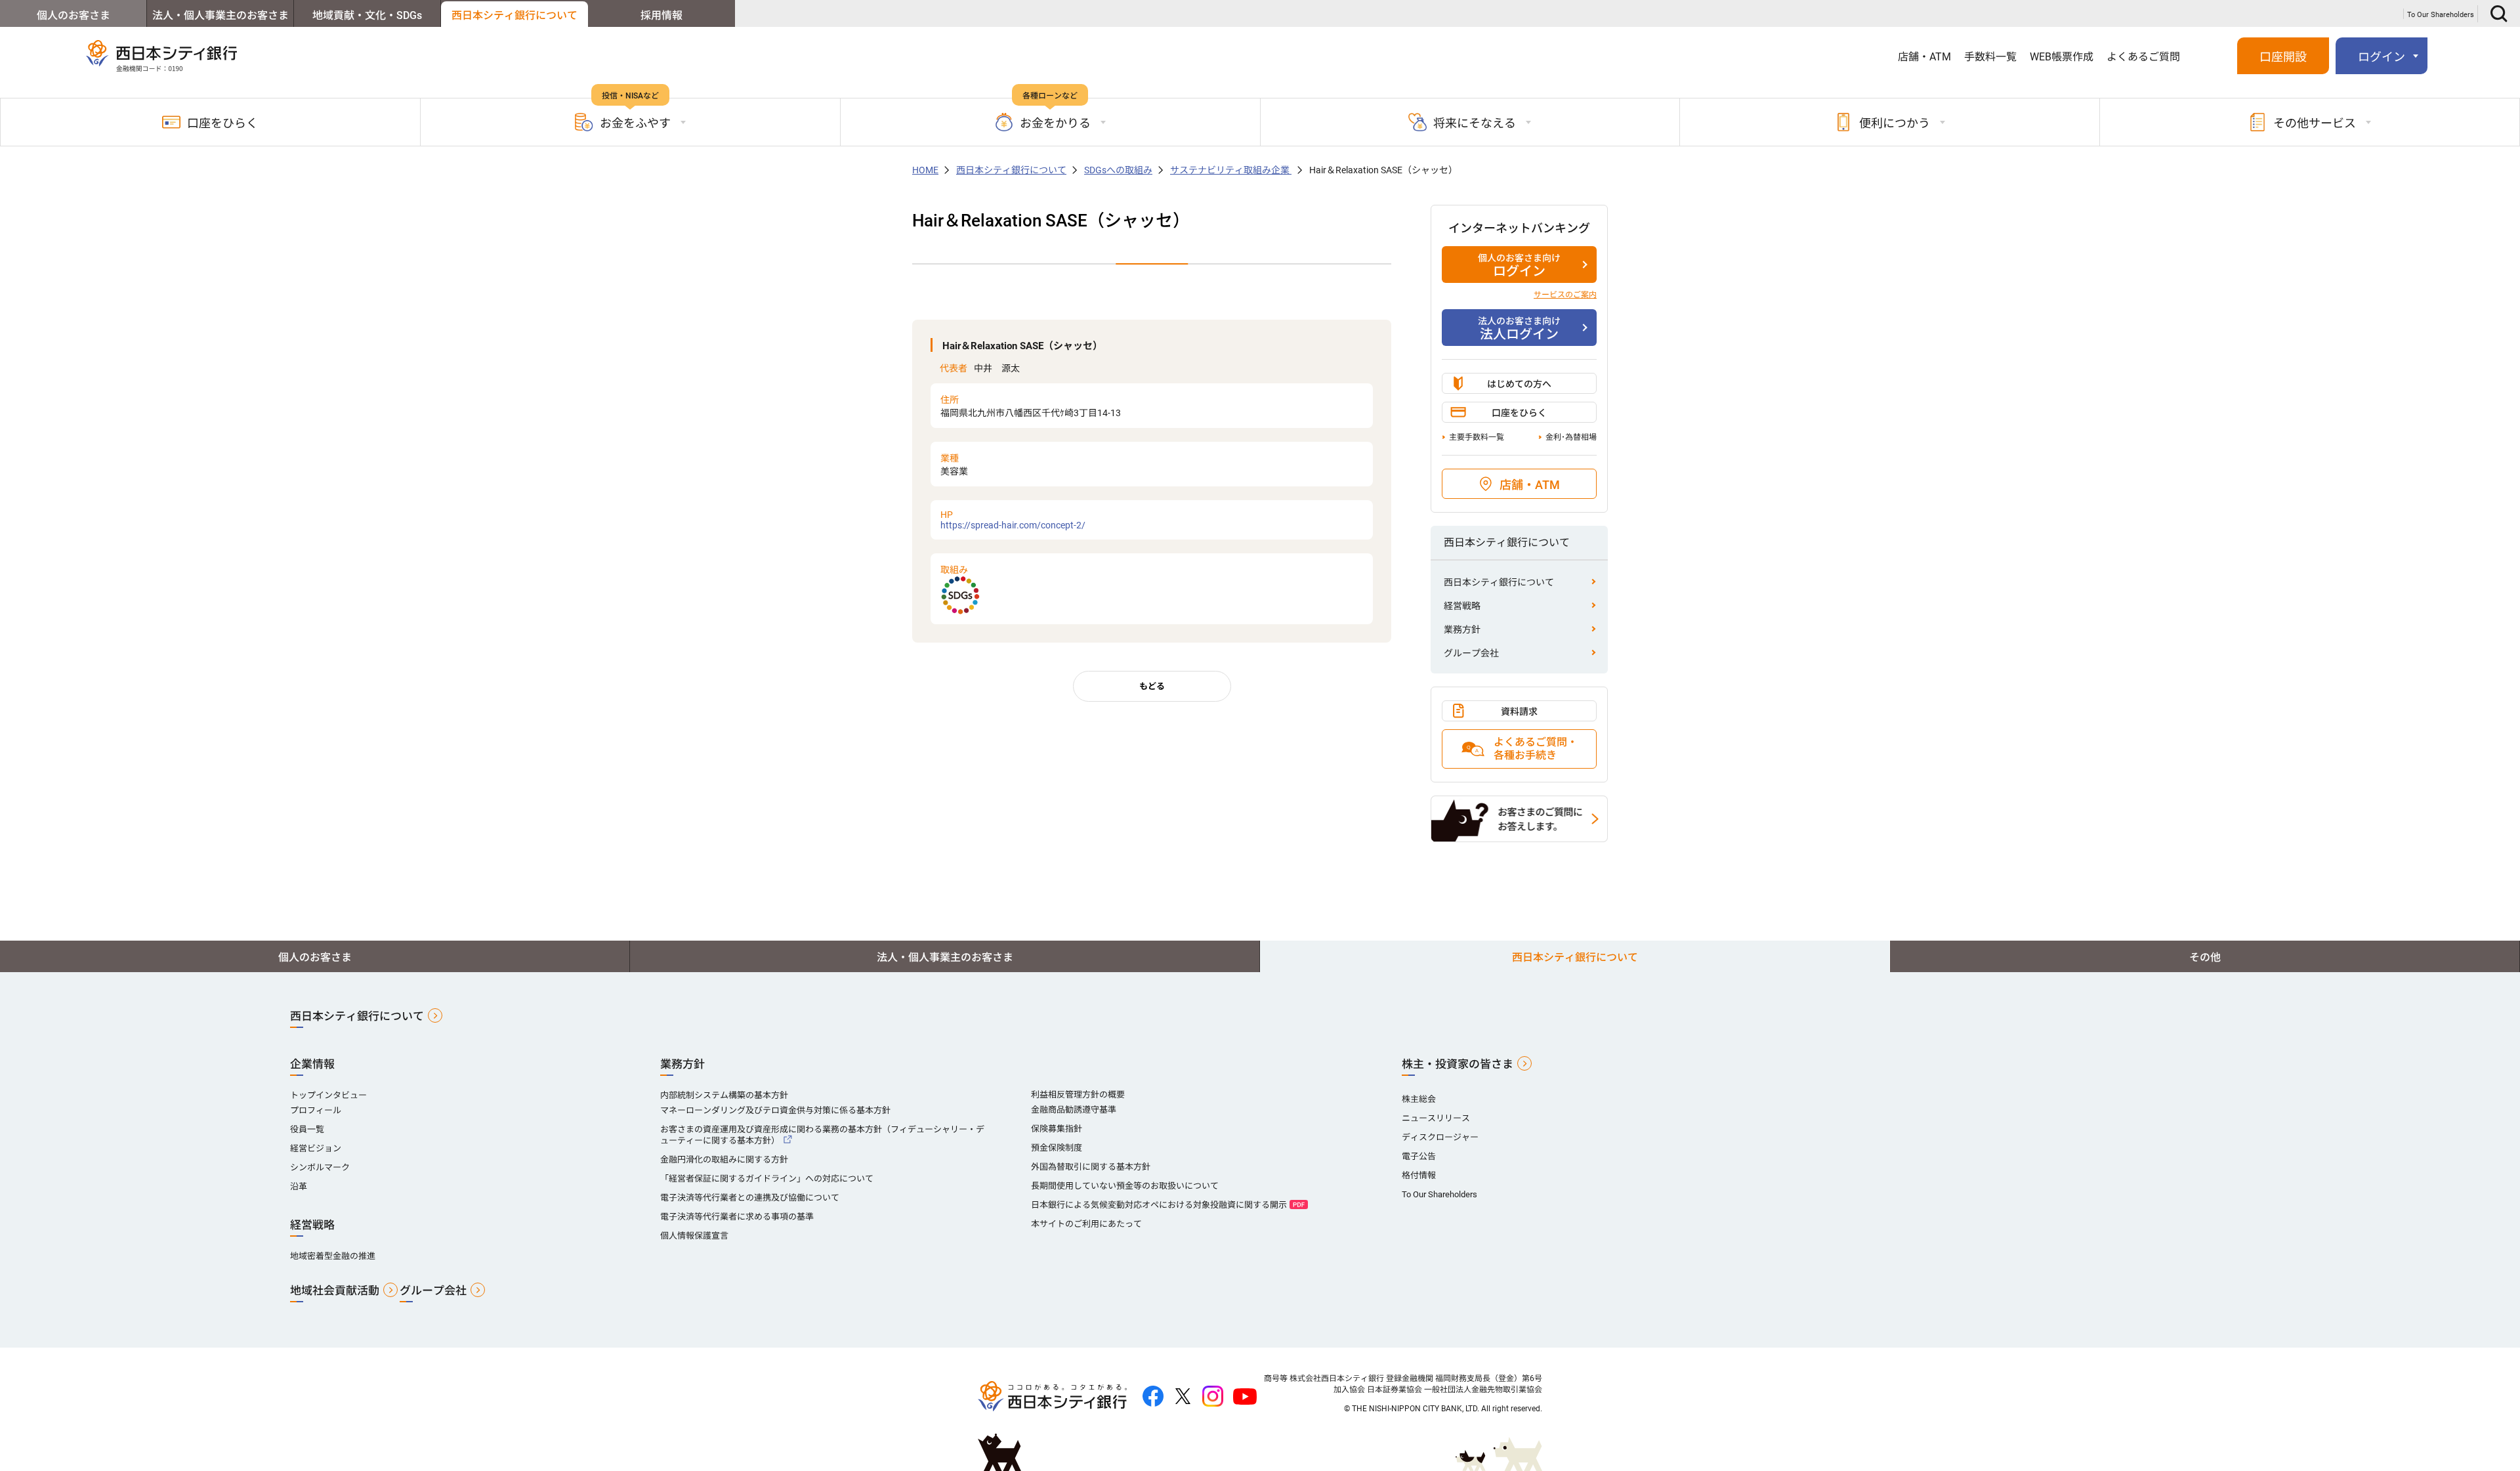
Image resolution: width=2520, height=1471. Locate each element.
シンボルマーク (320, 1167)
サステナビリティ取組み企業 (1231, 170)
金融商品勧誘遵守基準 (1074, 1110)
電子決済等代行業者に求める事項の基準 (737, 1217)
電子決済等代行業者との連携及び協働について (750, 1198)
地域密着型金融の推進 (333, 1256)
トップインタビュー (328, 1095)
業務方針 (1462, 629)
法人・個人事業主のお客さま (220, 15)
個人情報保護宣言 (694, 1236)
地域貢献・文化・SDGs (367, 15)
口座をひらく (222, 123)
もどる (1152, 686)
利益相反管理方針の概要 (1078, 1095)
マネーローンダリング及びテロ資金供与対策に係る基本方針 (775, 1110)
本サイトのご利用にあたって (1086, 1224)
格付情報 (1419, 1175)
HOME (925, 170)
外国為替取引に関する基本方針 (1091, 1167)
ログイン (1519, 266)
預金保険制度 (1057, 1148)
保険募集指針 (1057, 1129)
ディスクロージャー (1440, 1137)
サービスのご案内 (1565, 295)
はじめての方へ (1519, 384)
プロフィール (316, 1110)
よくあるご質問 (2143, 57)
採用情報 (661, 15)
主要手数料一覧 (1477, 437)
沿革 (299, 1186)
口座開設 (2283, 57)
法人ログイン (1519, 329)
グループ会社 (1471, 653)
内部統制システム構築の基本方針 (724, 1095)
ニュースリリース (1436, 1118)
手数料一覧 (1990, 57)
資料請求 (1519, 712)
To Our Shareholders (2441, 15)
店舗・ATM (1924, 57)
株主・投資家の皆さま (1458, 1064)
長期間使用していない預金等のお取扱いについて (1125, 1186)
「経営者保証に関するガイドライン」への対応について (767, 1179)
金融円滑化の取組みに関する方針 (724, 1160)
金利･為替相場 (1571, 437)
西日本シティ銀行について (514, 15)
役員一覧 (307, 1129)
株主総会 (1419, 1099)
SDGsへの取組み (1118, 170)
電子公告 (1419, 1156)
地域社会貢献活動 (335, 1290)
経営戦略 (1462, 606)
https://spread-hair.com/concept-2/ (1013, 520)
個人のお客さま (73, 15)
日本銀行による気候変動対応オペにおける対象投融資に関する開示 (1159, 1205)
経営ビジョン (316, 1148)
